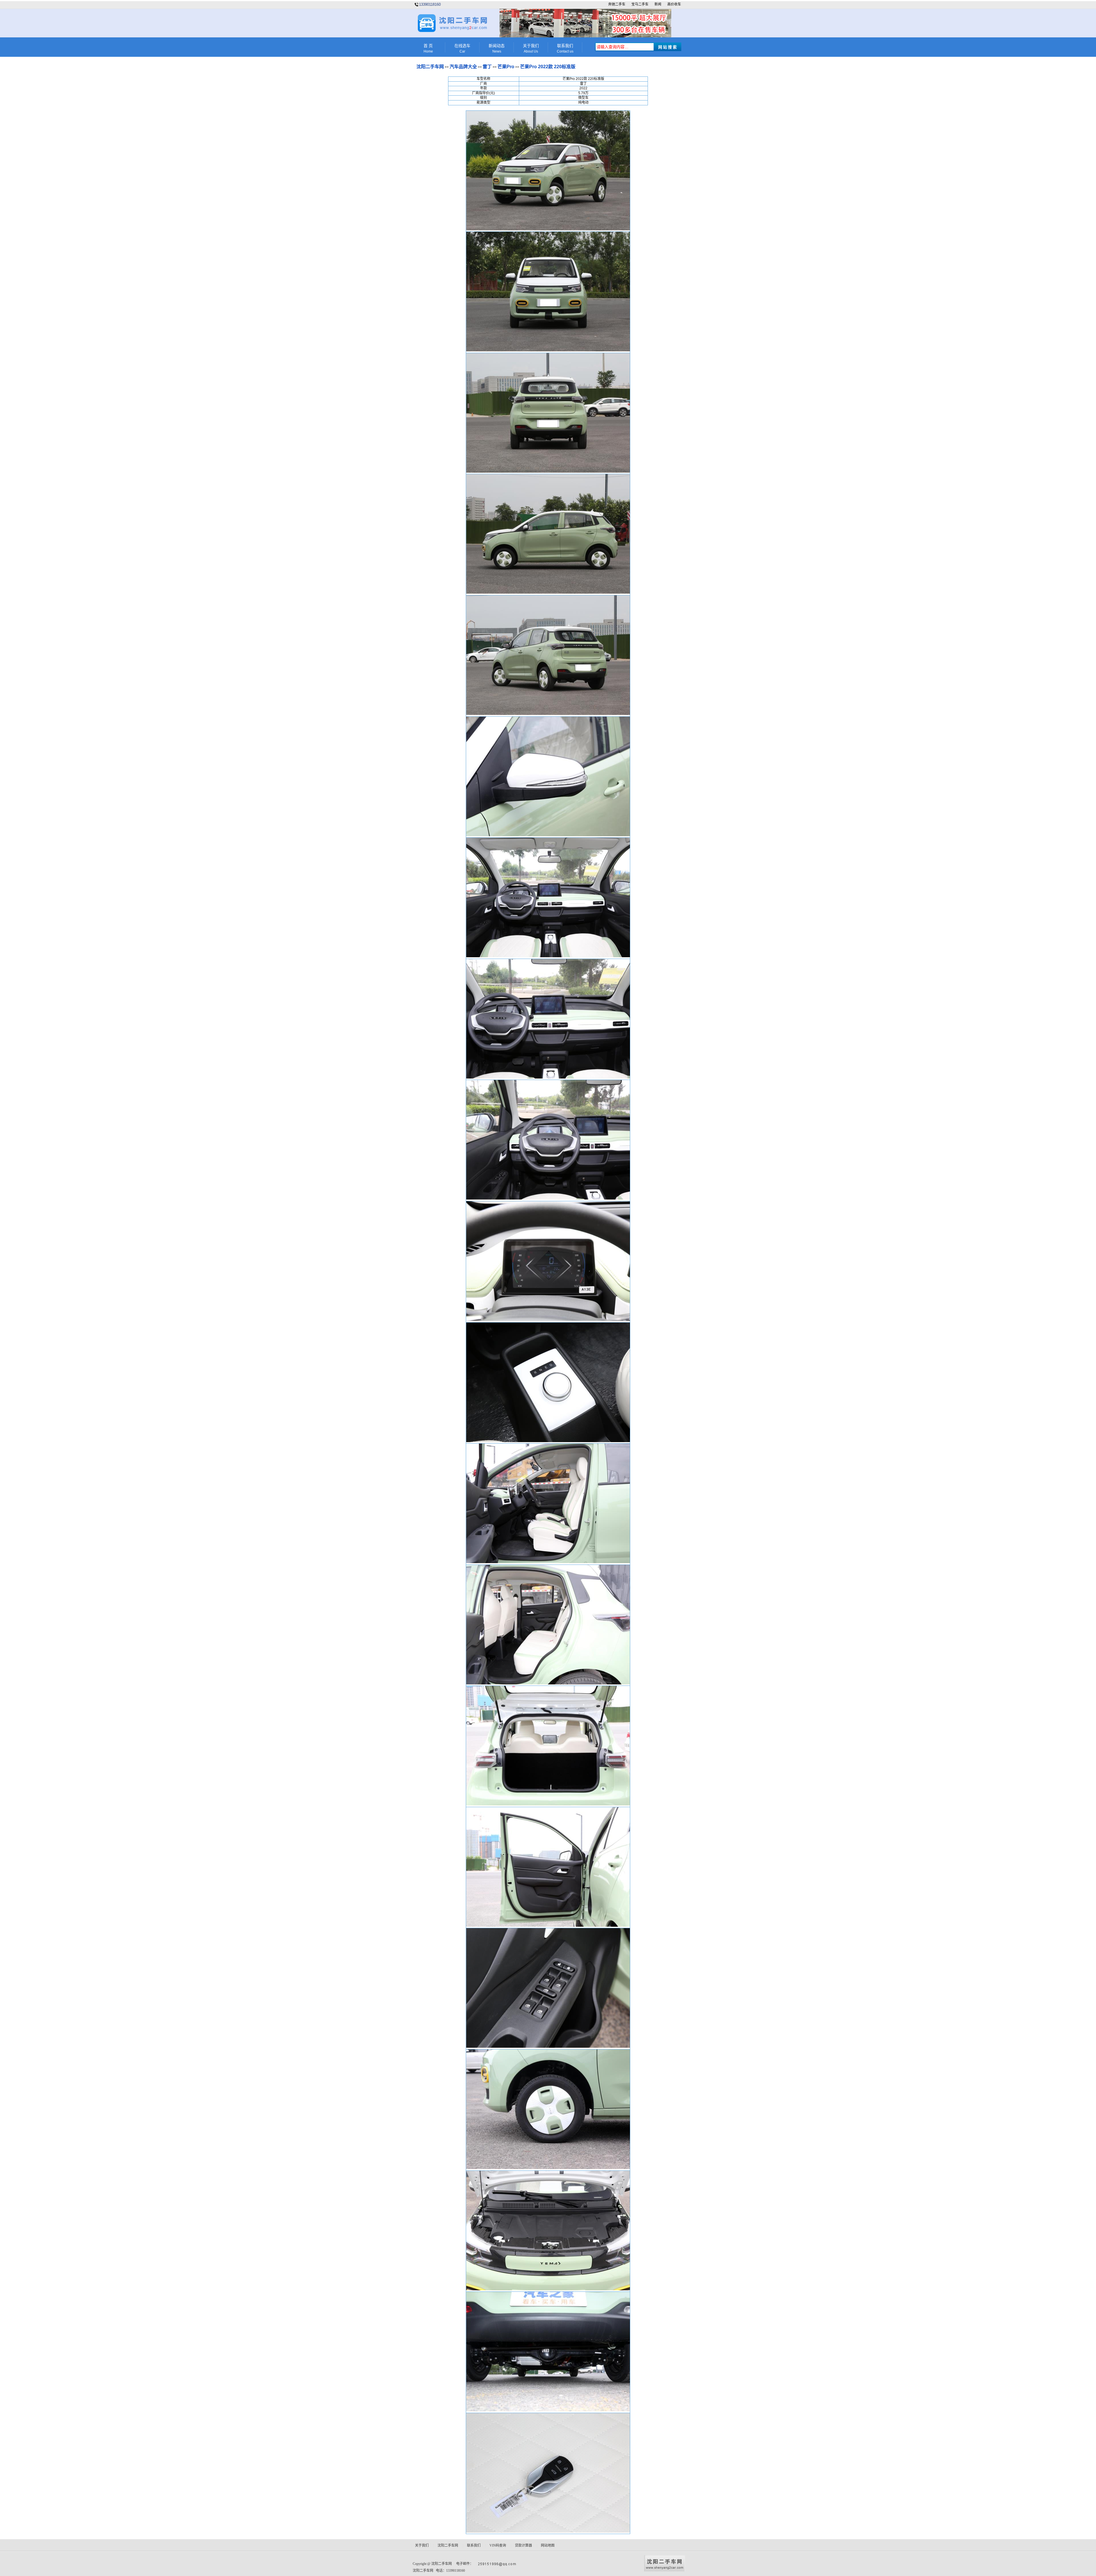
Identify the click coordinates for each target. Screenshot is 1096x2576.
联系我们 (565, 49)
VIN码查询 (498, 2545)
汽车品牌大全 (463, 67)
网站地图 (548, 2545)
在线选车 (462, 49)
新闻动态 (497, 49)
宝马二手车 (640, 4)
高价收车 (674, 4)
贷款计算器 (523, 2545)
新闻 (658, 4)
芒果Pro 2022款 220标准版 (548, 67)
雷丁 (487, 67)
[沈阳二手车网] (452, 31)
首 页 (428, 49)
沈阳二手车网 (430, 67)
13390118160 (430, 4)
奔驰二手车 (617, 4)
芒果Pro (506, 67)
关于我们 (531, 49)
